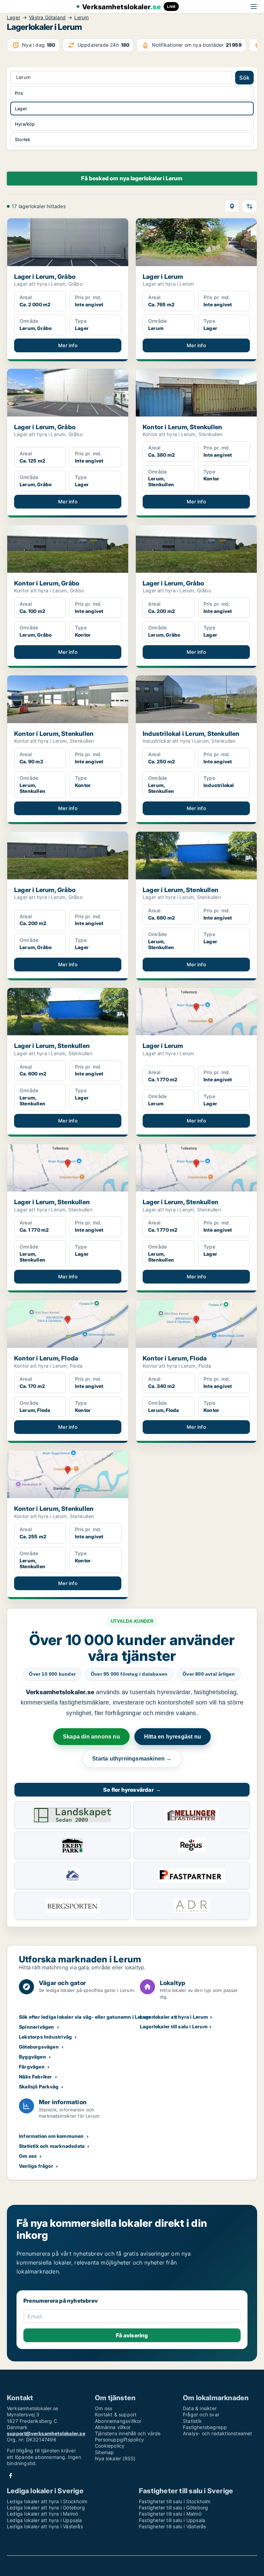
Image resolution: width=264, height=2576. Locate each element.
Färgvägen (32, 2067)
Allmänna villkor (113, 2427)
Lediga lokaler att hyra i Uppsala (45, 2520)
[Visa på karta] (232, 206)
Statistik (192, 2421)
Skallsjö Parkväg (39, 2087)
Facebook (11, 2476)
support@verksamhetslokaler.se (46, 2433)
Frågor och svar (201, 2414)
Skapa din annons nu (91, 1737)
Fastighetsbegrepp (205, 2427)
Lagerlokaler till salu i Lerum (174, 2026)
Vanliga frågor (36, 2166)
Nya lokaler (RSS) (115, 2458)
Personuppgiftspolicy (119, 2440)
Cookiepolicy (110, 2446)
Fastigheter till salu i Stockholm (175, 2501)
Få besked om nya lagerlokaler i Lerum (132, 178)
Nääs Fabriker (36, 2077)
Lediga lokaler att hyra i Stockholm (47, 2501)
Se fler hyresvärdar (132, 1790)
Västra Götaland (47, 18)
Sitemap (104, 2452)
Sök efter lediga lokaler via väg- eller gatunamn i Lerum (85, 2017)
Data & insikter (200, 2408)
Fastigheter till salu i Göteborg (173, 2507)
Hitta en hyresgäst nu (173, 1737)
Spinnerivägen (37, 2027)
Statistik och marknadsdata (52, 2146)
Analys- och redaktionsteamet (218, 2433)
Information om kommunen (51, 2136)
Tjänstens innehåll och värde (128, 2433)
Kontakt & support (116, 2414)
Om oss (28, 2156)
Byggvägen (32, 2057)
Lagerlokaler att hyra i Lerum (174, 2017)
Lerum (81, 18)
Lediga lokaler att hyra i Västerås (45, 2526)
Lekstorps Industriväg (45, 2037)
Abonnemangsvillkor (118, 2421)
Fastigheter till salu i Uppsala (172, 2520)
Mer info (68, 345)
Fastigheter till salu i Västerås (172, 2526)
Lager (14, 18)
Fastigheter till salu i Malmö (170, 2514)
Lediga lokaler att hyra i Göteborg (46, 2507)
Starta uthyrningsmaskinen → (132, 1759)
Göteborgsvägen (39, 2047)
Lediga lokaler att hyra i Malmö (42, 2514)
